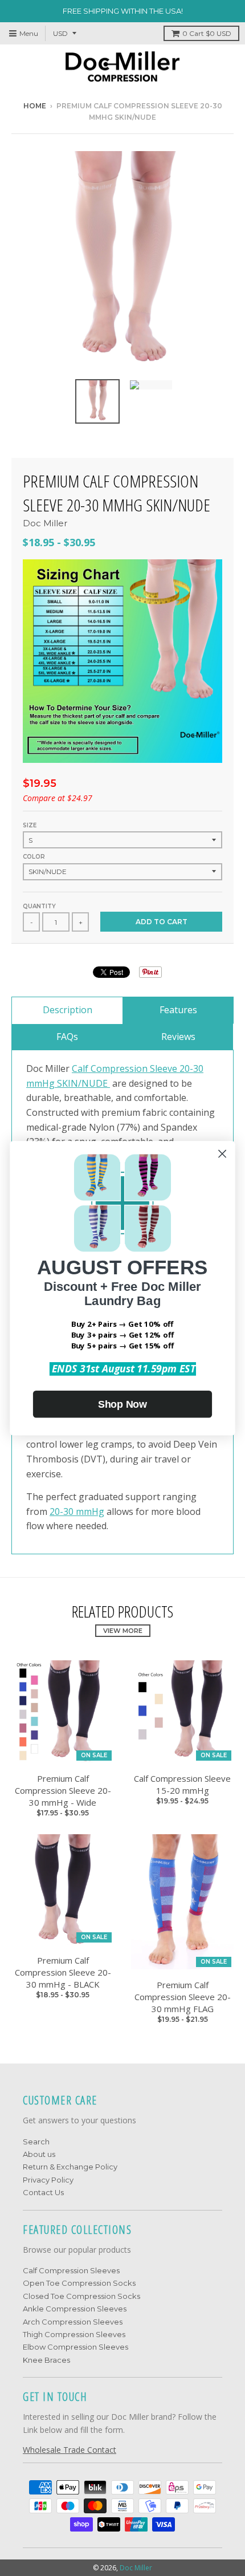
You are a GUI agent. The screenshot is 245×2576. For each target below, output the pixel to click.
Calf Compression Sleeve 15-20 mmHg (182, 1784)
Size (30, 825)
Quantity (39, 906)
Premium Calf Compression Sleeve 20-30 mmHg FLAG (183, 1997)
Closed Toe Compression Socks (81, 2296)
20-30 (62, 1512)
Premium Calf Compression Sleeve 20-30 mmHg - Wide (63, 1790)
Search (36, 2142)
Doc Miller (45, 523)
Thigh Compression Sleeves (74, 2334)
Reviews (178, 1037)
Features (178, 1010)
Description (68, 1010)
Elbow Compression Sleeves (75, 2347)
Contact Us (43, 2192)
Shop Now (122, 1404)
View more (123, 1631)
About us (39, 2154)
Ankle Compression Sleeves (75, 2309)
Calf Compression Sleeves (71, 2270)
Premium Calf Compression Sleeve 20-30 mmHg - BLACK (63, 1972)
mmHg (89, 1512)
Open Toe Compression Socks (79, 2283)
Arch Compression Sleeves (73, 2322)
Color (34, 857)
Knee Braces (46, 2360)
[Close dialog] (222, 1154)
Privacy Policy (48, 2180)
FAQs (67, 1037)
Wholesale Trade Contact (70, 2450)
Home (35, 106)
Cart (207, 33)
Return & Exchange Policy (70, 2167)
